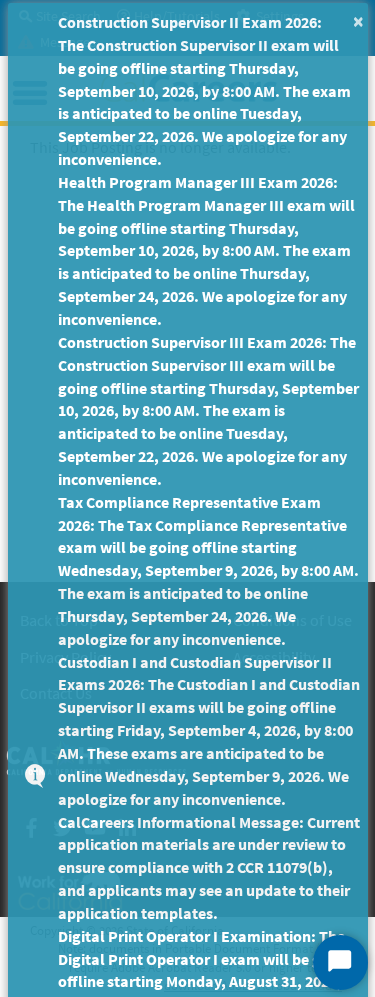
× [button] (358, 20)
